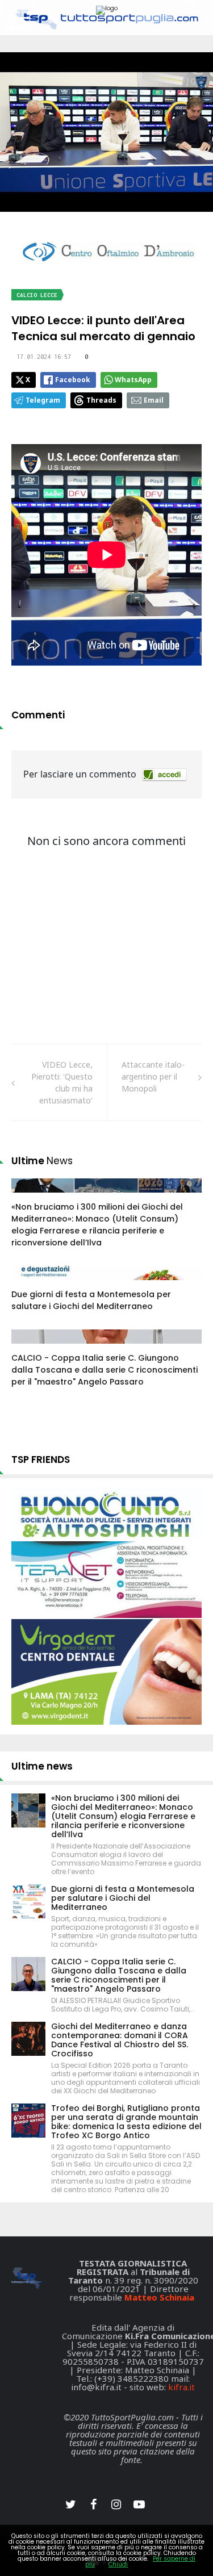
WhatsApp (133, 380)
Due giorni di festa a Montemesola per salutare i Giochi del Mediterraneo (91, 1300)
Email (154, 400)
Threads (101, 400)
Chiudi (118, 2564)
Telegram (43, 400)
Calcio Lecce (37, 295)
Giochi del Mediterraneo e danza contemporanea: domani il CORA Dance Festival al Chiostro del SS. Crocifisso (120, 2040)
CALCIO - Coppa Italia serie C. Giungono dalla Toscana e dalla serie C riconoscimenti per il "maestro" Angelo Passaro (105, 1370)
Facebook (73, 380)
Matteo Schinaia (159, 2297)
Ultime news (42, 1766)
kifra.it (181, 2387)
